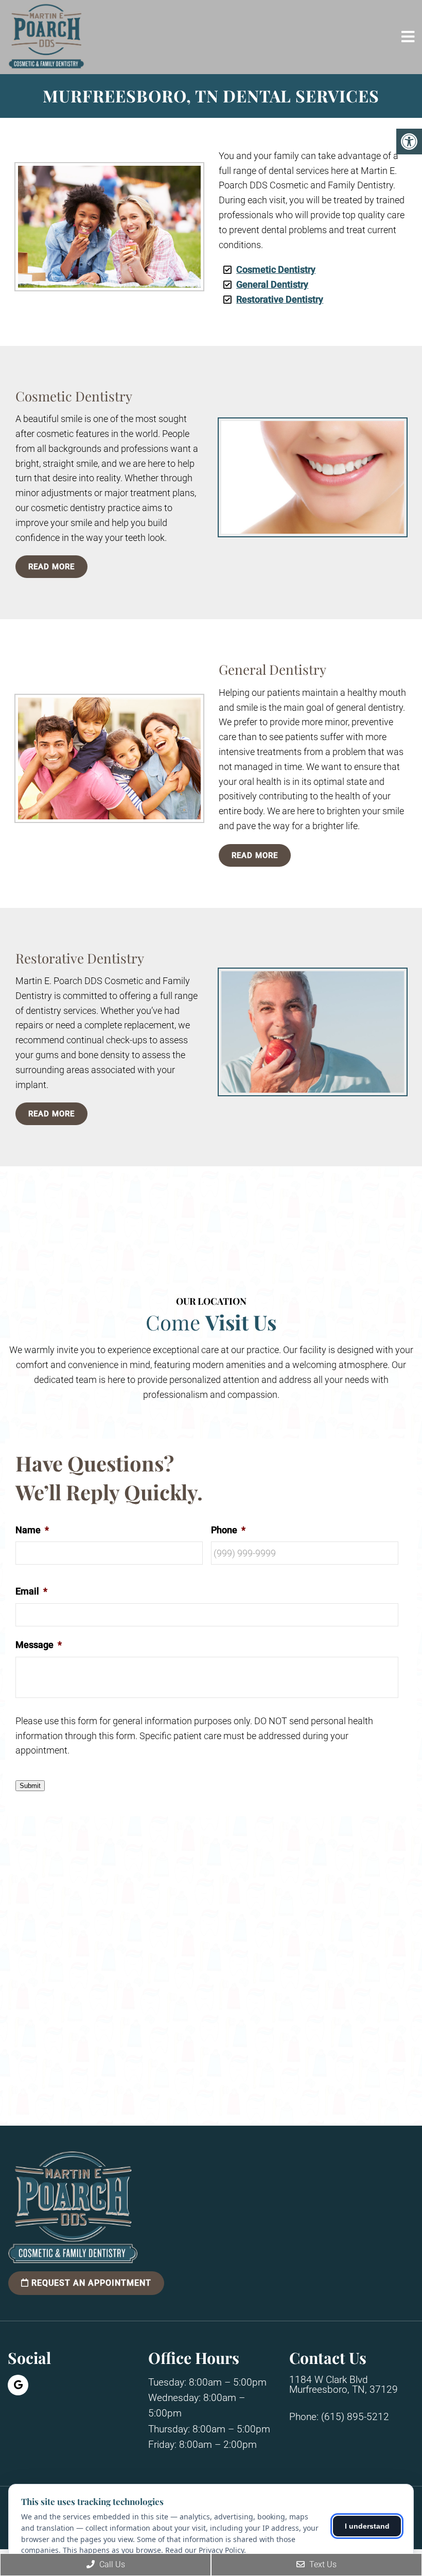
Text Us (322, 2564)
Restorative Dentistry (280, 299)
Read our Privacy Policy (205, 2550)
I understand (367, 2526)
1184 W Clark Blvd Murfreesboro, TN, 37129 (344, 2384)
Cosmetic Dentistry (276, 269)
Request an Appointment (90, 2283)
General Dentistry (272, 284)
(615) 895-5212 (355, 2417)
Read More (51, 567)
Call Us (111, 2564)
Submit (30, 1786)
